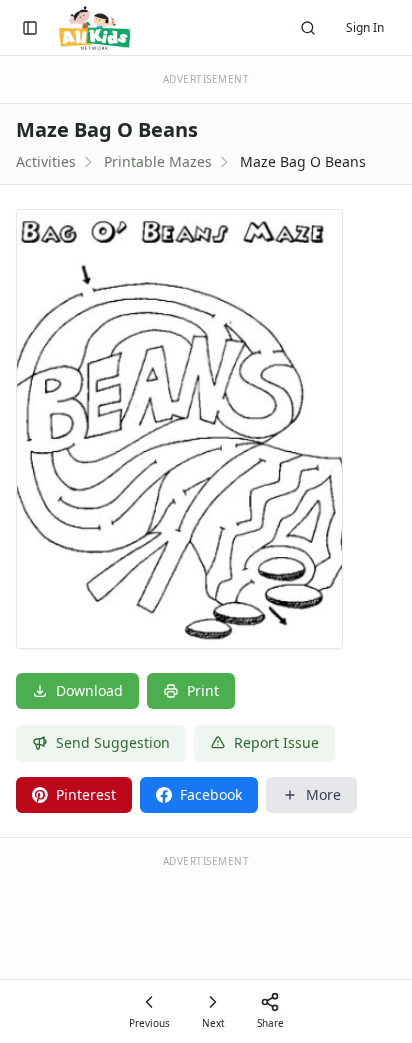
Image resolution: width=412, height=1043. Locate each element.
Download (89, 690)
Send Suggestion (113, 742)
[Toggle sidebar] (30, 28)
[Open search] (308, 28)
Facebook (211, 794)
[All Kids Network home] (94, 28)
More (323, 794)
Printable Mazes (158, 161)
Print (203, 690)
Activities (46, 161)
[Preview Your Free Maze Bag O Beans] (206, 429)
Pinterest (86, 794)
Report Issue (276, 742)
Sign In (365, 27)
